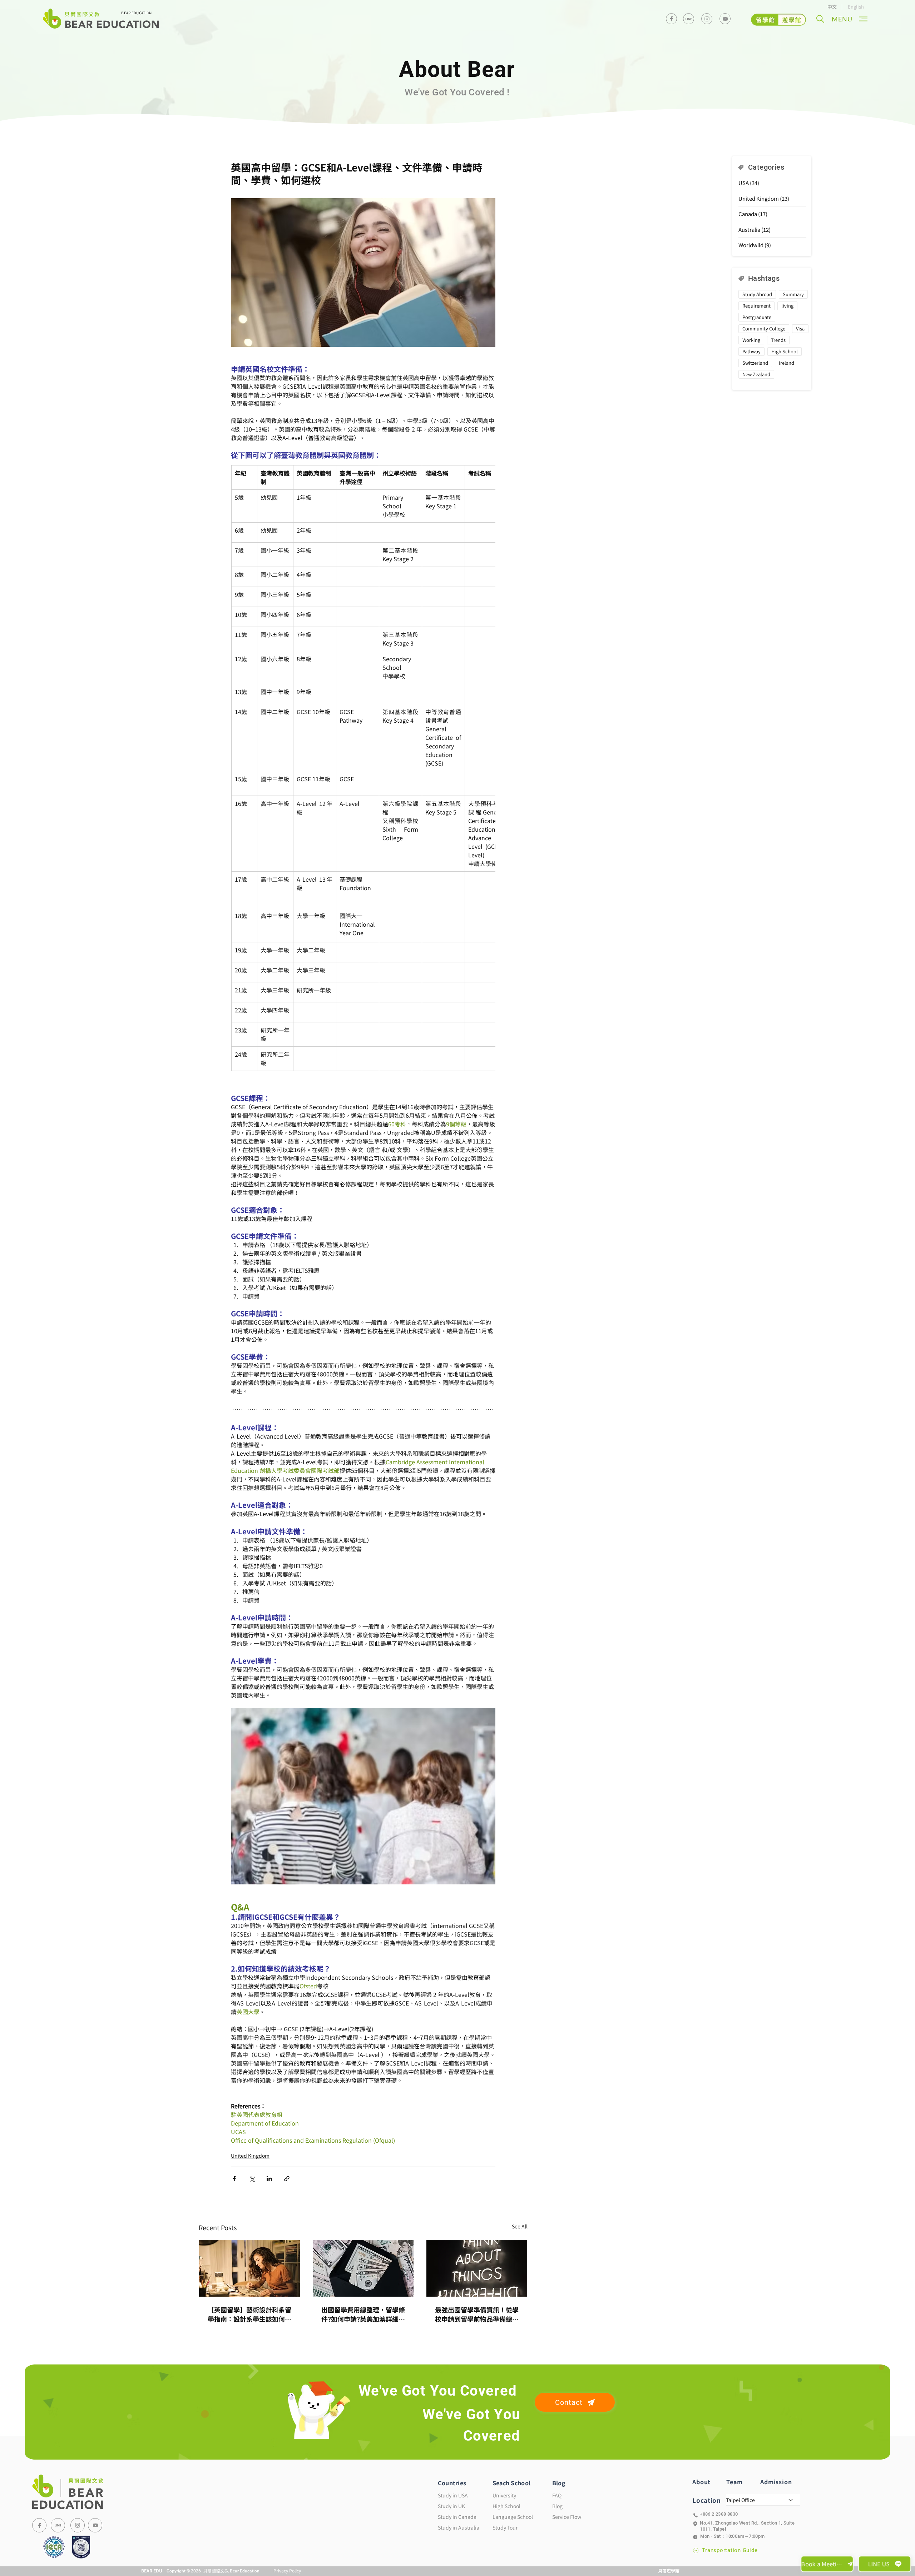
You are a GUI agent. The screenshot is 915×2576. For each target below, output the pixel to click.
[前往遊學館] (778, 20)
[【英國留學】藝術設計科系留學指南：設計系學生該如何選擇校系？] (249, 2268)
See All (520, 2226)
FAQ (557, 2495)
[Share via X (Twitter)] (252, 2179)
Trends (778, 340)
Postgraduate (757, 317)
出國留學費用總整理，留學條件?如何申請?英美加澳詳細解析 (363, 2314)
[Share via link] (287, 2179)
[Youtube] (725, 19)
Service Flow (567, 2517)
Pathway (751, 351)
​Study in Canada (457, 2517)
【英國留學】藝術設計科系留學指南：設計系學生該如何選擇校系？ (249, 2314)
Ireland (787, 363)
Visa (800, 328)
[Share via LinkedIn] (269, 2179)
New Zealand (756, 374)
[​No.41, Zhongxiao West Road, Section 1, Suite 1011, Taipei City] (746, 2524)
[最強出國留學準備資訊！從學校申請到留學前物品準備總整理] (477, 2268)
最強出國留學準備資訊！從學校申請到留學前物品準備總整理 (477, 2314)
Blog (557, 2506)
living (787, 306)
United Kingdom (250, 2156)
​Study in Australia (459, 2527)
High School (785, 351)
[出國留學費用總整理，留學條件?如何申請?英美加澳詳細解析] (363, 2268)
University (504, 2495)
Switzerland (755, 363)
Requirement (756, 306)
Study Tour (505, 2527)
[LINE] (58, 2525)
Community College (764, 328)
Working (751, 340)
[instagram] (707, 19)
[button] (820, 19)
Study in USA (453, 2495)
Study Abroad (757, 294)
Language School (513, 2517)
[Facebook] (671, 19)
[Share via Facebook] (234, 2179)
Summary (793, 294)
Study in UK (451, 2506)
